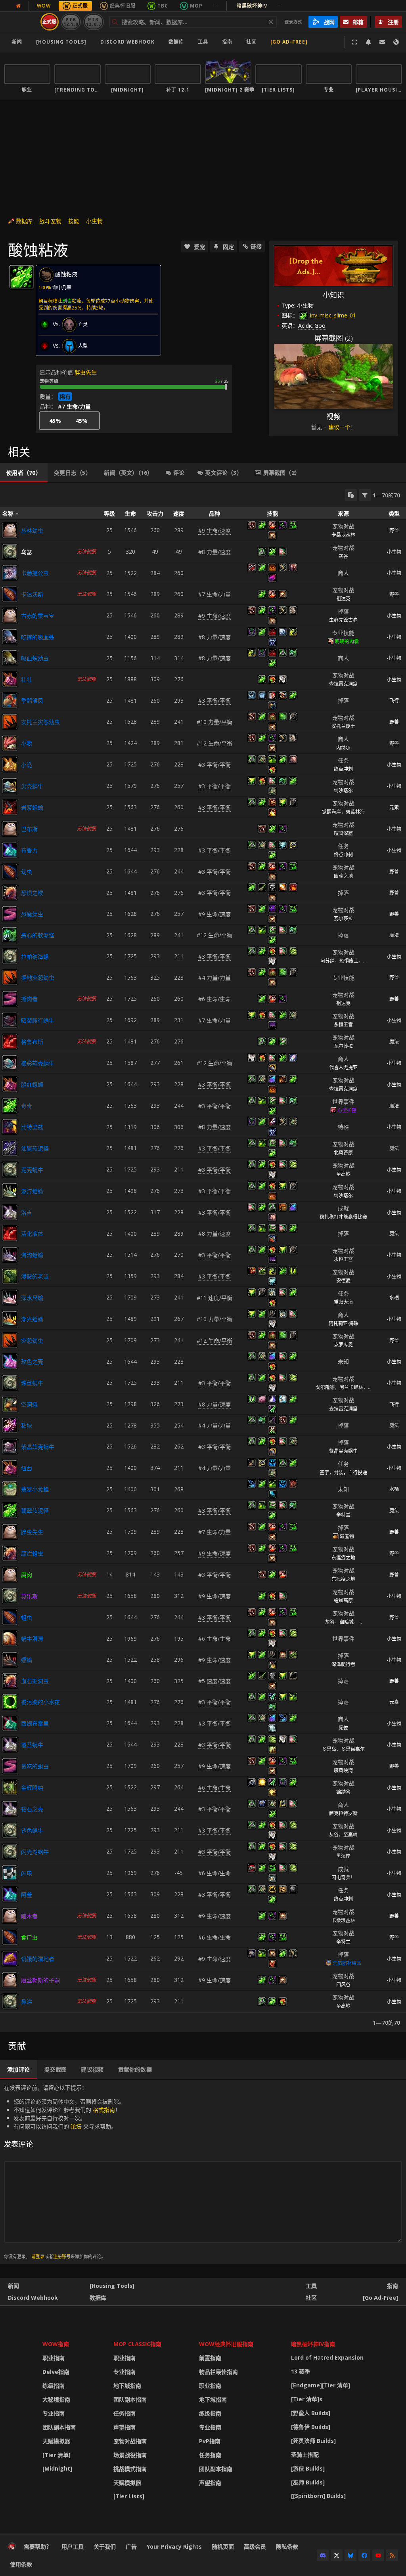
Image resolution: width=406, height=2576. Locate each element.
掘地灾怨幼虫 (38, 977)
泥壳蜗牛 (32, 1170)
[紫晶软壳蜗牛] (10, 1447)
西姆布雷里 (35, 1723)
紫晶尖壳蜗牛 (343, 1451)
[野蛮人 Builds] (311, 2413)
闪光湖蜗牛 (35, 1852)
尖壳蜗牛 (32, 786)
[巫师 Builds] (308, 2482)
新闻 (17, 42)
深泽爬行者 (343, 1664)
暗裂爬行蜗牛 (38, 1020)
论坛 (76, 2126)
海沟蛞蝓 (32, 1255)
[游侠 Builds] (308, 2468)
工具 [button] (203, 42)
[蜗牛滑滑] (10, 1638)
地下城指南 (127, 2386)
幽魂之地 (343, 876)
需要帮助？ (38, 2546)
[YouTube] (378, 2555)
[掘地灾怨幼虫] (10, 977)
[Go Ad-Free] (289, 42)
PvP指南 (210, 2441)
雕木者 (29, 1916)
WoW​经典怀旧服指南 (226, 2344)
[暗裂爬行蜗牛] (10, 1020)
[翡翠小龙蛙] (10, 1489)
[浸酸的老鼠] (10, 1276)
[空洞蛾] (10, 1404)
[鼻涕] (10, 2001)
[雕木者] (10, 1916)
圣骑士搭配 (305, 2455)
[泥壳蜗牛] (10, 1170)
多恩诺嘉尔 (353, 1749)
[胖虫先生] (10, 1532)
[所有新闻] (18, 6)
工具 (311, 2286)
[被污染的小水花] (10, 1702)
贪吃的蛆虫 (35, 1766)
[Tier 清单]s (307, 2399)
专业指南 (54, 2413)
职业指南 (54, 2358)
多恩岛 (329, 1749)
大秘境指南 (56, 2399)
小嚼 (27, 743)
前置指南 (210, 2358)
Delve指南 (56, 2372)
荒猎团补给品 (347, 1963)
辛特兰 (343, 1515)
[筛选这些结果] (365, 495)
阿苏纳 (327, 961)
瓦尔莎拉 (343, 918)
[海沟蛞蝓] (10, 1255)
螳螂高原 (343, 1600)
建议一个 (339, 427)
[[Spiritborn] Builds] (318, 2496)
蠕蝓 (27, 1660)
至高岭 (343, 1174)
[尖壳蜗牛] (10, 786)
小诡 (27, 765)
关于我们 (105, 2546)
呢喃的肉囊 (347, 641)
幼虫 (27, 872)
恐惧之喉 (32, 893)
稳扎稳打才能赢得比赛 (343, 1217)
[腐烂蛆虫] (10, 1553)
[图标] (21, 277)
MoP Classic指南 (137, 2344)
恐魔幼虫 (32, 914)
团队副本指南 (59, 2427)
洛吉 (27, 1213)
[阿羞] (10, 1894)
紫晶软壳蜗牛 (38, 1447)
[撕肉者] (10, 999)
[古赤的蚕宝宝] (10, 615)
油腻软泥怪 (35, 1148)
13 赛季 (301, 2371)
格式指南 (104, 2110)
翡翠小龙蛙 (35, 1489)
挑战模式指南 (130, 2469)
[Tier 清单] (56, 2455)
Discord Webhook (127, 42)
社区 (251, 42)
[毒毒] (10, 1106)
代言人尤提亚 (343, 1067)
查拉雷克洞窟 (343, 684)
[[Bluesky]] (350, 2555)
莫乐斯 (29, 1596)
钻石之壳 (32, 1809)
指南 (227, 42)
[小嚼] (10, 743)
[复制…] (351, 495)
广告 (131, 2546)
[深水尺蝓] (10, 1298)
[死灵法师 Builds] (313, 2441)
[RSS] (392, 2555)
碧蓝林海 (355, 812)
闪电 (27, 1873)
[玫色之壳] (10, 1361)
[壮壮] (10, 679)
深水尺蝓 (32, 1298)
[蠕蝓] (10, 1660)
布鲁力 (29, 850)
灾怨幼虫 (32, 1341)
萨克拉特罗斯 (343, 1813)
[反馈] (382, 42)
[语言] (396, 42)
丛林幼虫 (32, 530)
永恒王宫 (343, 1025)
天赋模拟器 (56, 2441)
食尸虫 (29, 1937)
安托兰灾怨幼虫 (40, 722)
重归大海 (343, 1302)
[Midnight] (57, 2468)
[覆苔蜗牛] (10, 1745)
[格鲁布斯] (10, 1041)
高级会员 (255, 2546)
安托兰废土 (343, 726)
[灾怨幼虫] (10, 1340)
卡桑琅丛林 (343, 535)
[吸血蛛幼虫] (10, 658)
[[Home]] (12, 2548)
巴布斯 (29, 829)
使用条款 (21, 2564)
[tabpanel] (203, 1258)
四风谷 (343, 1985)
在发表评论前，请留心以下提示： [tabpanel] (64, 2172)
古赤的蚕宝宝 (38, 616)
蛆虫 (27, 1618)
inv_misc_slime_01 (332, 315)
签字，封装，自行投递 (343, 1472)
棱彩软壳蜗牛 (38, 1063)
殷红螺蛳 (32, 1084)
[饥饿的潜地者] (10, 1959)
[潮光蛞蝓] (10, 1319)
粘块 (27, 1425)
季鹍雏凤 (32, 700)
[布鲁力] (10, 850)
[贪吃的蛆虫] (10, 1766)
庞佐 (343, 1728)
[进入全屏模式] (354, 42)
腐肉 (27, 1575)
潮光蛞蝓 (32, 1319)
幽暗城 (347, 1622)
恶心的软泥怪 (38, 935)
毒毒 (27, 1106)
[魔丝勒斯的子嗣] (10, 1980)
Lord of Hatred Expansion (327, 2357)
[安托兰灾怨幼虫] (10, 722)
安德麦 (343, 1281)
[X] (337, 2555)
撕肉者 (29, 999)
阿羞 (27, 1895)
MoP (196, 6)
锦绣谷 (343, 1792)
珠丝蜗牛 (32, 1383)
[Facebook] (364, 2555)
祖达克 (343, 599)
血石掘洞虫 (35, 1681)
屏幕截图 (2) (334, 338)
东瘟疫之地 (343, 1558)
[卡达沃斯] (10, 594)
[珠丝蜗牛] (10, 1383)
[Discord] (323, 2555)
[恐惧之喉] (10, 892)
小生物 (94, 221)
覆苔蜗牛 (32, 1745)
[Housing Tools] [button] (61, 42)
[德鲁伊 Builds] (311, 2427)
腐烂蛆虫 (32, 1553)
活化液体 (32, 1234)
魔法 (394, 935)
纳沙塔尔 (343, 790)
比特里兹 (32, 1127)
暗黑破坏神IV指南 (313, 2344)
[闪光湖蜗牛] (10, 1852)
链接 (256, 246)
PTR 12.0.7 (93, 22)
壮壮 (27, 679)
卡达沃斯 (32, 594)
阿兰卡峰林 (351, 1387)
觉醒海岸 (331, 812)
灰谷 (343, 556)
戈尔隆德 (325, 1387)
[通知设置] (368, 42)
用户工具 (73, 2546)
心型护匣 (347, 1110)
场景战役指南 (130, 2455)
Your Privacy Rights (174, 2546)
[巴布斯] (10, 829)
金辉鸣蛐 (32, 1788)
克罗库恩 (343, 1345)
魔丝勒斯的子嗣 (40, 1980)
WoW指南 (56, 2344)
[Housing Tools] (112, 2286)
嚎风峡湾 (343, 1771)
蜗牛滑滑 (32, 1639)
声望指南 (124, 2427)
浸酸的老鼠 (35, 1276)
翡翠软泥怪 (35, 1511)
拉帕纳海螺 (35, 956)
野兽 (394, 530)
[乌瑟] (10, 552)
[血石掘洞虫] (10, 1681)
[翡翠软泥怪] (10, 1510)
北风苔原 (343, 1153)
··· (215, 6)
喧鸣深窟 (343, 833)
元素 (394, 807)
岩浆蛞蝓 (32, 807)
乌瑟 (27, 552)
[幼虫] (10, 871)
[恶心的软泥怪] (10, 935)
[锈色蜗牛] (10, 1830)
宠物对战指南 (130, 2441)
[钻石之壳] (10, 1809)
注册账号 (62, 2256)
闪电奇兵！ (343, 1878)
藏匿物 (347, 1536)
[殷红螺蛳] (10, 1084)
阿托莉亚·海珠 (344, 1323)
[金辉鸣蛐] (10, 1787)
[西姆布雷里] (10, 1723)
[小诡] (10, 764)
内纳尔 (343, 748)
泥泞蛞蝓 (32, 1191)
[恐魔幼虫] (10, 914)
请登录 (38, 2256)
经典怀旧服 (123, 6)
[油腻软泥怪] (10, 1148)
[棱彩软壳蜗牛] (10, 1063)
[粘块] (10, 1425)
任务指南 (124, 2413)
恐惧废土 (349, 961)
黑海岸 (343, 1856)
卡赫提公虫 (35, 573)
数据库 (176, 42)
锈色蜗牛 (32, 1830)
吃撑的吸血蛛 (38, 637)
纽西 (27, 1468)
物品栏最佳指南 (218, 2372)
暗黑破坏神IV (260, 6)
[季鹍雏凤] (10, 700)
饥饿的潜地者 (38, 1959)
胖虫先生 (86, 372)
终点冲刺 (343, 769)
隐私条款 (287, 2546)
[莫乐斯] (10, 1596)
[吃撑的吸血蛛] (10, 637)
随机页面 (223, 2546)
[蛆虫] (10, 1617)
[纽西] (10, 1468)
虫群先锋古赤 (343, 620)
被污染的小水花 (40, 1702)
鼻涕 (27, 2002)
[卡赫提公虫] (10, 573)
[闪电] (10, 1873)
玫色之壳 (32, 1362)
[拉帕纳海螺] (10, 956)
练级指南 (54, 2386)
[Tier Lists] (129, 2496)
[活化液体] (10, 1233)
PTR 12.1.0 (71, 22)
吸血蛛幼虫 (35, 658)
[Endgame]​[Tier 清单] (321, 2385)
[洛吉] (10, 1212)
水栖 (394, 1298)
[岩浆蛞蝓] (10, 807)
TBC (163, 6)
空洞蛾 (29, 1404)
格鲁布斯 (32, 1042)
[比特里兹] (10, 1127)
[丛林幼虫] (10, 530)
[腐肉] (10, 1575)
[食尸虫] (10, 1937)
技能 (74, 221)
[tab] (24, 473)
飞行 (394, 700)
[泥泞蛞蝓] (10, 1191)
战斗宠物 (50, 221)
